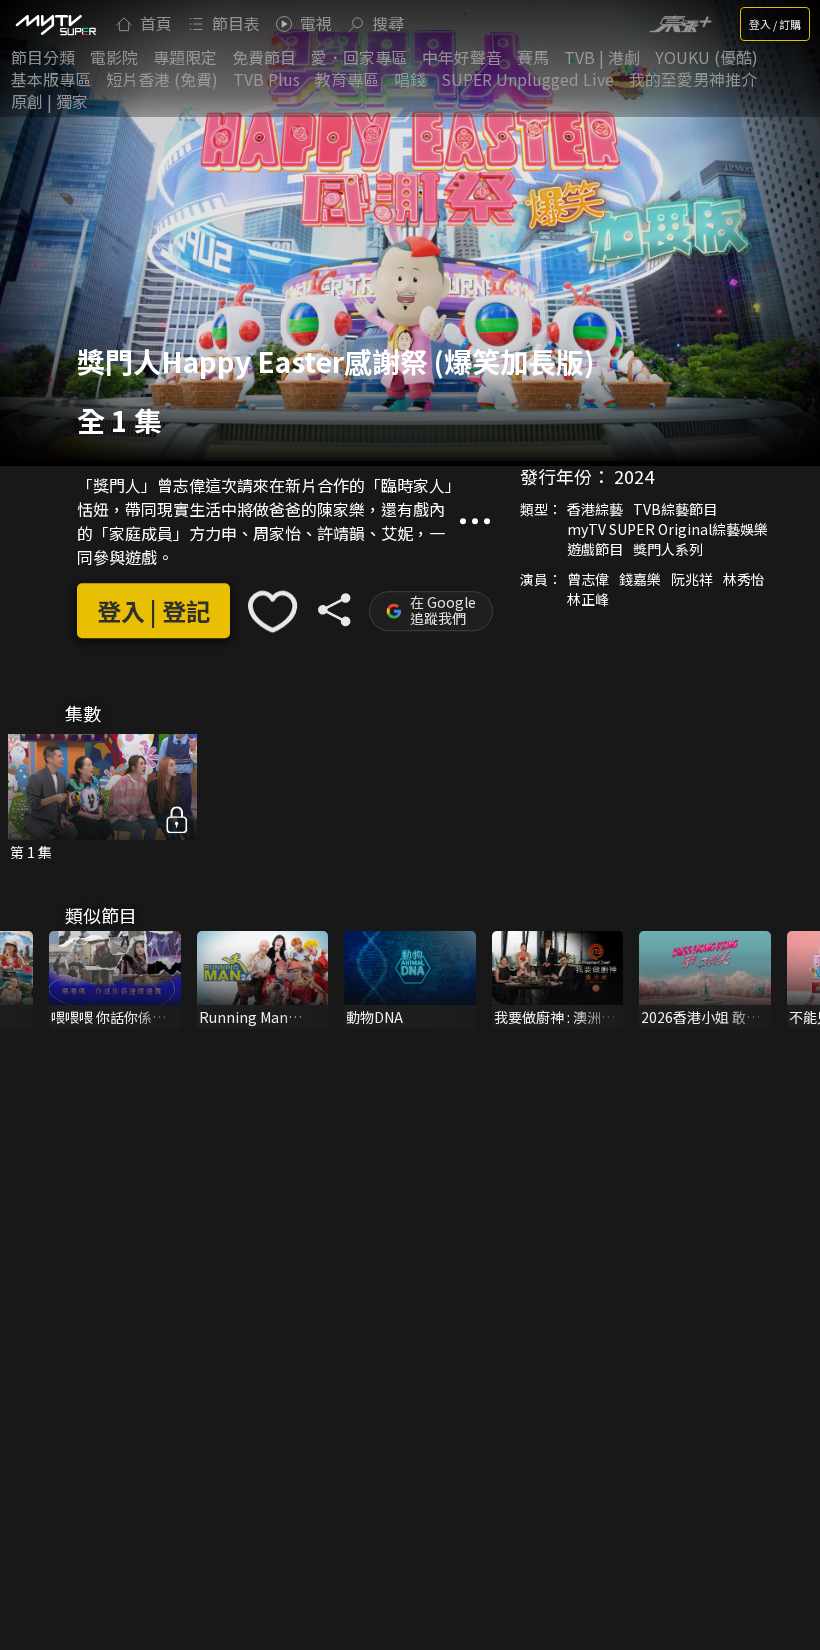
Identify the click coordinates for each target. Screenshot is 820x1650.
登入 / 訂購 (775, 24)
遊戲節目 (595, 549)
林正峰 (588, 599)
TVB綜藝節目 (675, 509)
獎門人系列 (668, 549)
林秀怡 (744, 579)
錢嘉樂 (640, 579)
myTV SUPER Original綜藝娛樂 (667, 529)
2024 (634, 476)
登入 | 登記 (153, 611)
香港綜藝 (595, 509)
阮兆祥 (692, 579)
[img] (55, 24)
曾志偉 (588, 579)
